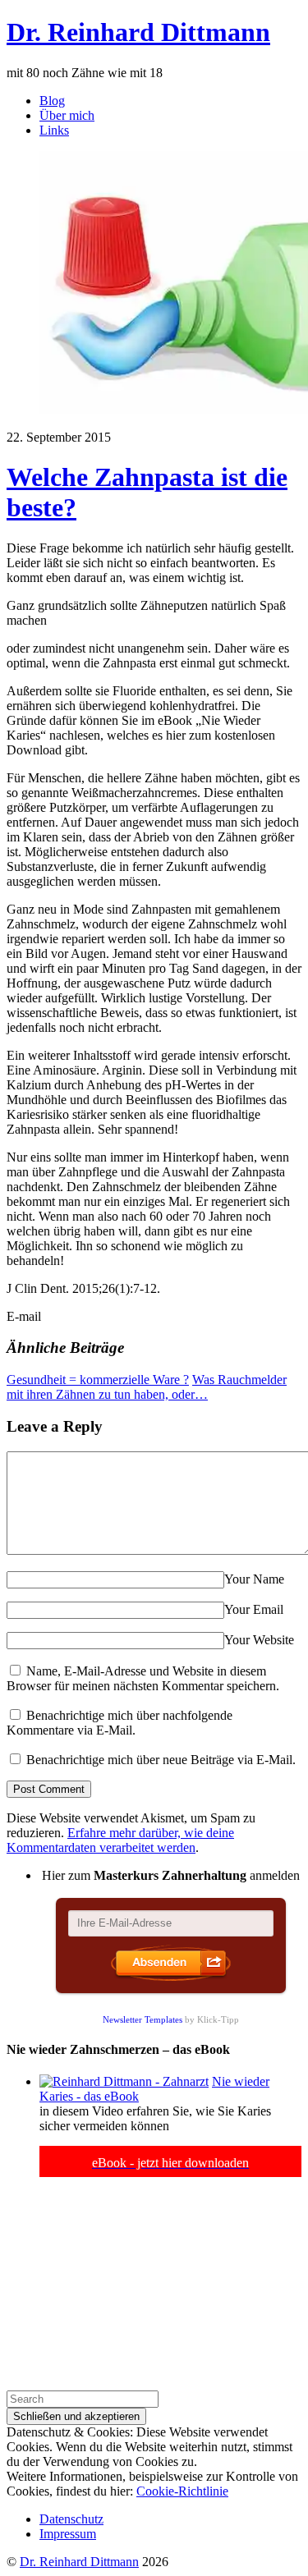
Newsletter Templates (143, 2019)
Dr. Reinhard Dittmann (79, 2562)
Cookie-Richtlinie (182, 2491)
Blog (52, 101)
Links (54, 130)
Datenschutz (71, 2519)
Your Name (254, 1579)
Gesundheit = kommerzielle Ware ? (98, 1380)
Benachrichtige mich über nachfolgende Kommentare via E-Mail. (120, 1723)
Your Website (259, 1640)
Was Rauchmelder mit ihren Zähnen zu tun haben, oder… (147, 1387)
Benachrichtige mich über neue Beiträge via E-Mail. (161, 1760)
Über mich (67, 115)
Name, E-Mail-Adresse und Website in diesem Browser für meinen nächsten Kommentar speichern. (143, 1678)
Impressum (68, 2534)
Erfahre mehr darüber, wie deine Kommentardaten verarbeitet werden (120, 1840)
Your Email (254, 1609)
